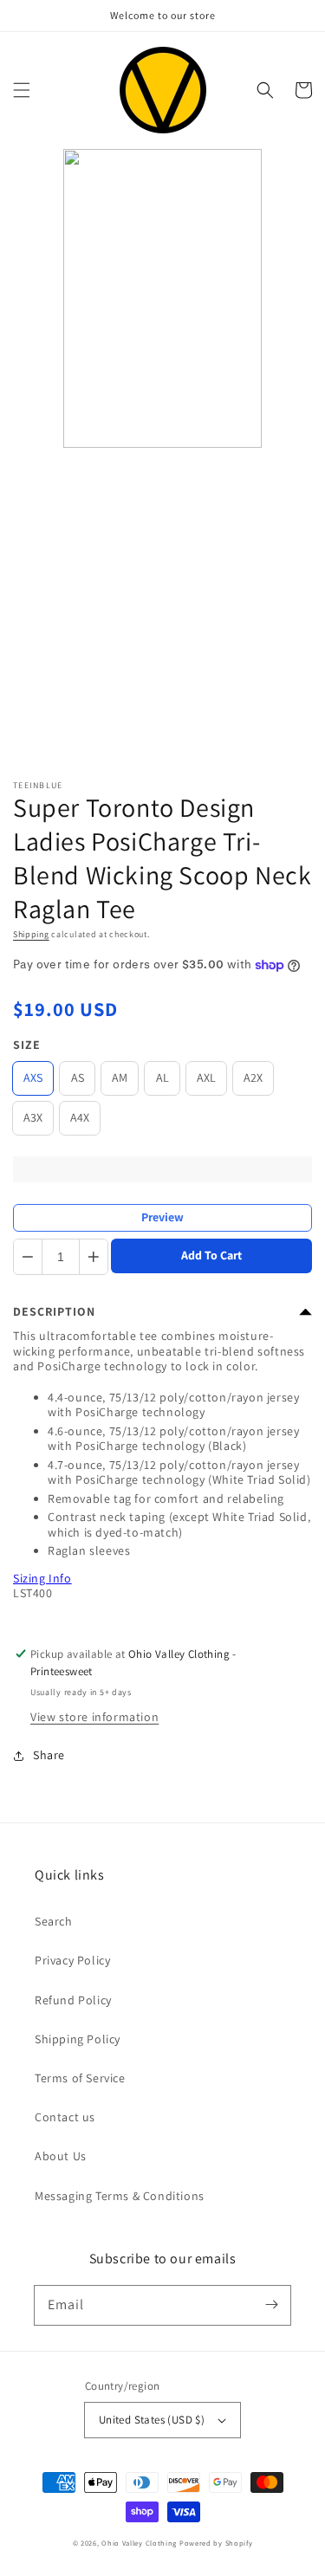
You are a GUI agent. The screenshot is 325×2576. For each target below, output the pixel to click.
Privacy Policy (72, 1960)
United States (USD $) (152, 2420)
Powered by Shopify (216, 2543)
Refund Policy (73, 2000)
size (27, 1045)
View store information (94, 1717)
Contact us (65, 2117)
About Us (61, 2156)
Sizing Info (42, 1578)
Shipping (31, 934)
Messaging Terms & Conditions (120, 2196)
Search (54, 1921)
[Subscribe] (271, 2305)
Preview (162, 1217)
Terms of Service (80, 2078)
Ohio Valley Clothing (139, 2543)
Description (54, 1311)
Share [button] (49, 1755)
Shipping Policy (78, 2039)
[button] (22, 90)
